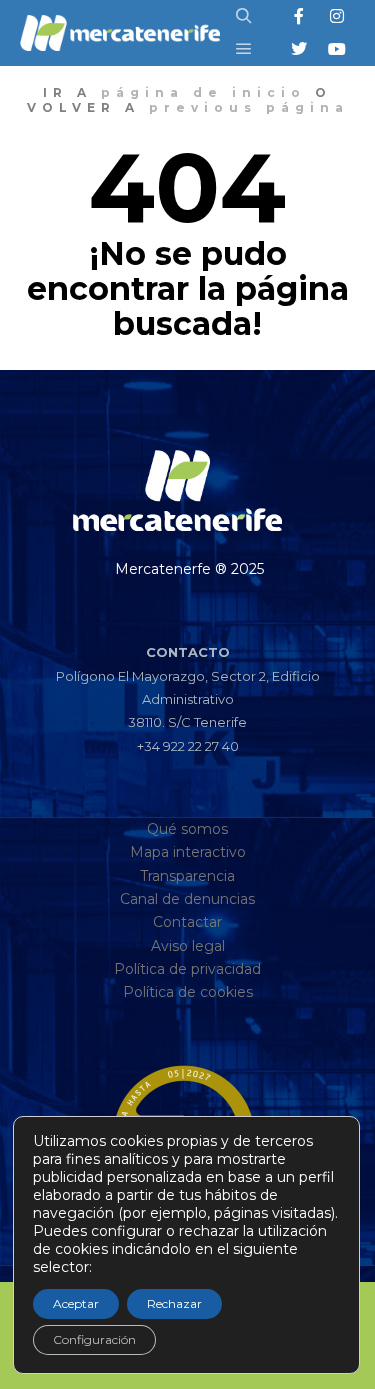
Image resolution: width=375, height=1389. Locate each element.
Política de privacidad (187, 969)
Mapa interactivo (188, 852)
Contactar (187, 922)
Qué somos (187, 829)
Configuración (94, 1339)
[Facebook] (299, 16)
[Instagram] (337, 16)
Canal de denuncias (187, 899)
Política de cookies (188, 992)
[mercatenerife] (120, 33)
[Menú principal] (244, 49)
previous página (249, 107)
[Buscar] (244, 16)
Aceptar (76, 1303)
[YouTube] (337, 49)
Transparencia (187, 876)
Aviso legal (188, 946)
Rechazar (174, 1303)
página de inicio (203, 92)
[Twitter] (299, 49)
